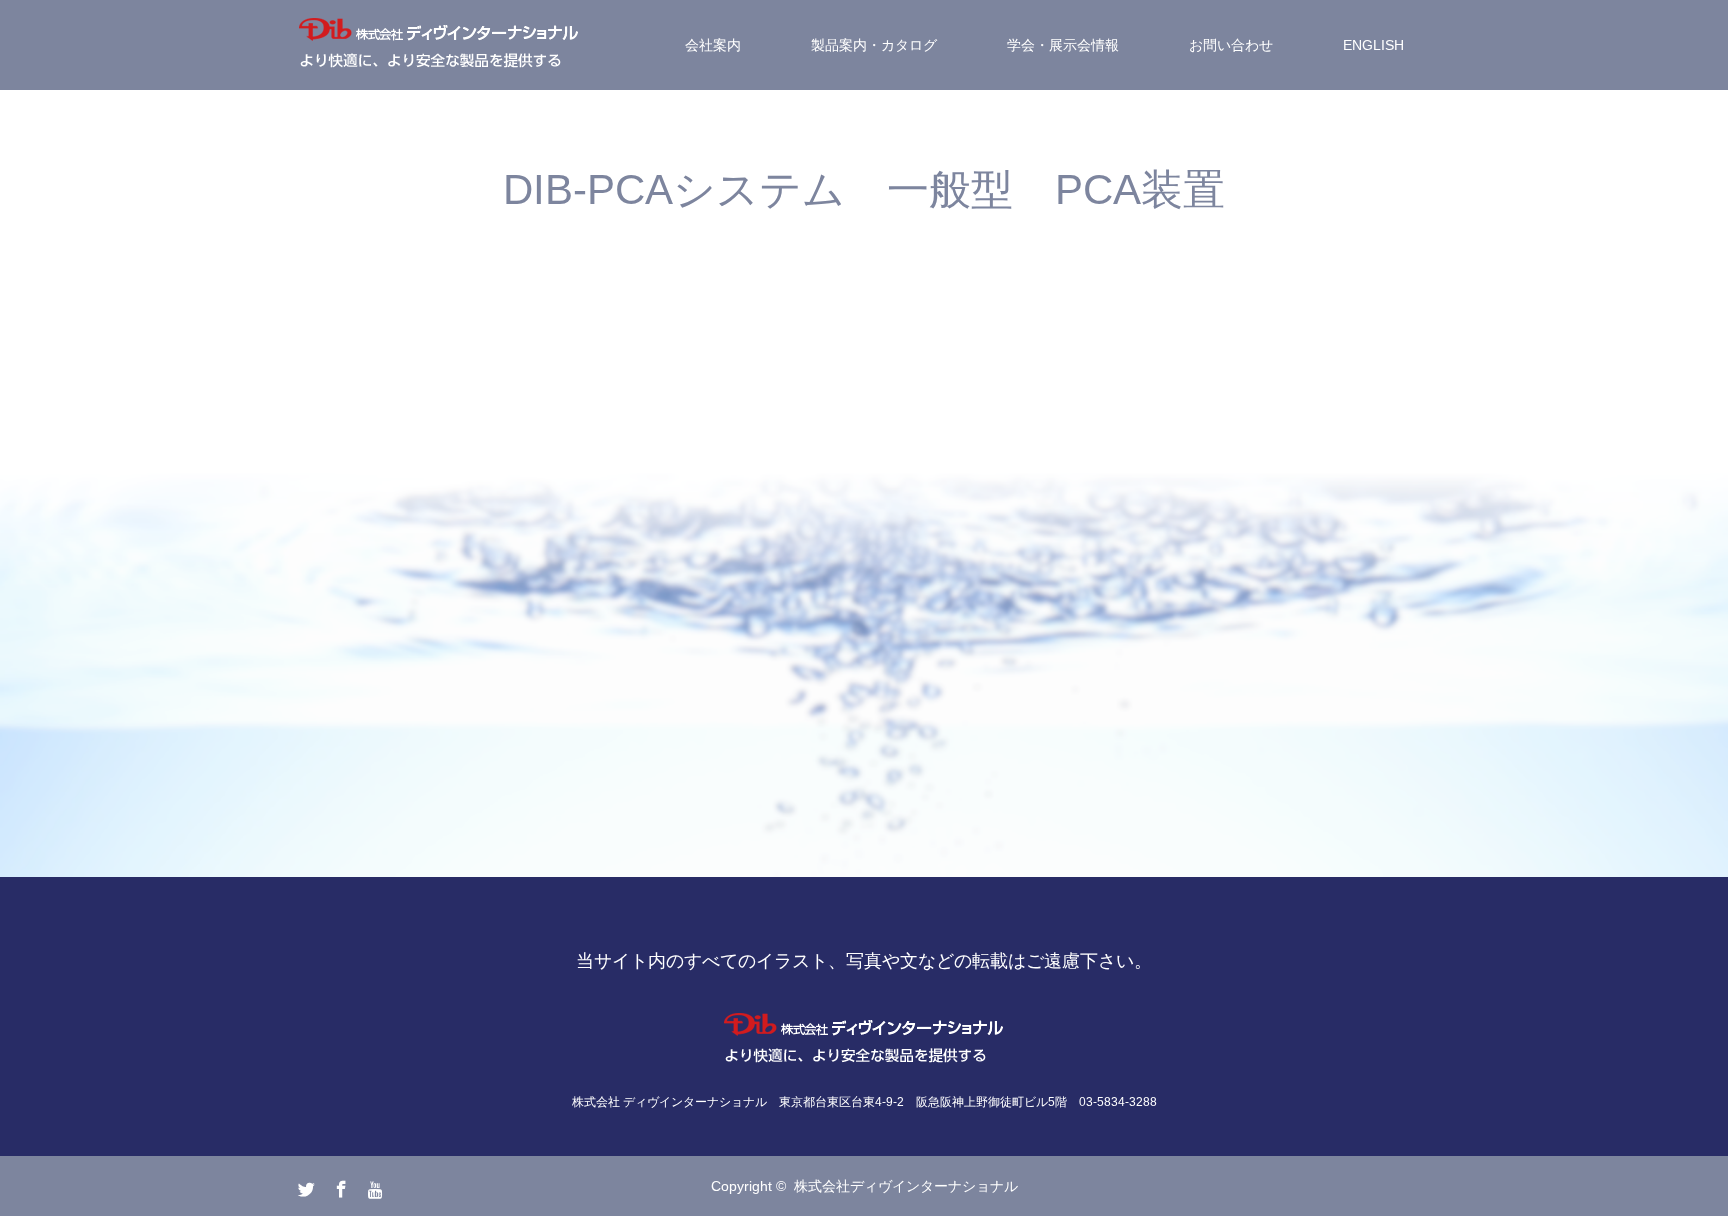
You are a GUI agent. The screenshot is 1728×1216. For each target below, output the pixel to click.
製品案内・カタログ (874, 45)
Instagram (374, 1185)
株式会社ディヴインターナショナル (906, 1186)
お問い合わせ (1231, 45)
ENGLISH (1373, 45)
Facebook (339, 1185)
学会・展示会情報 (1063, 45)
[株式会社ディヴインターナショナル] (439, 45)
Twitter (304, 1185)
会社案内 (713, 45)
